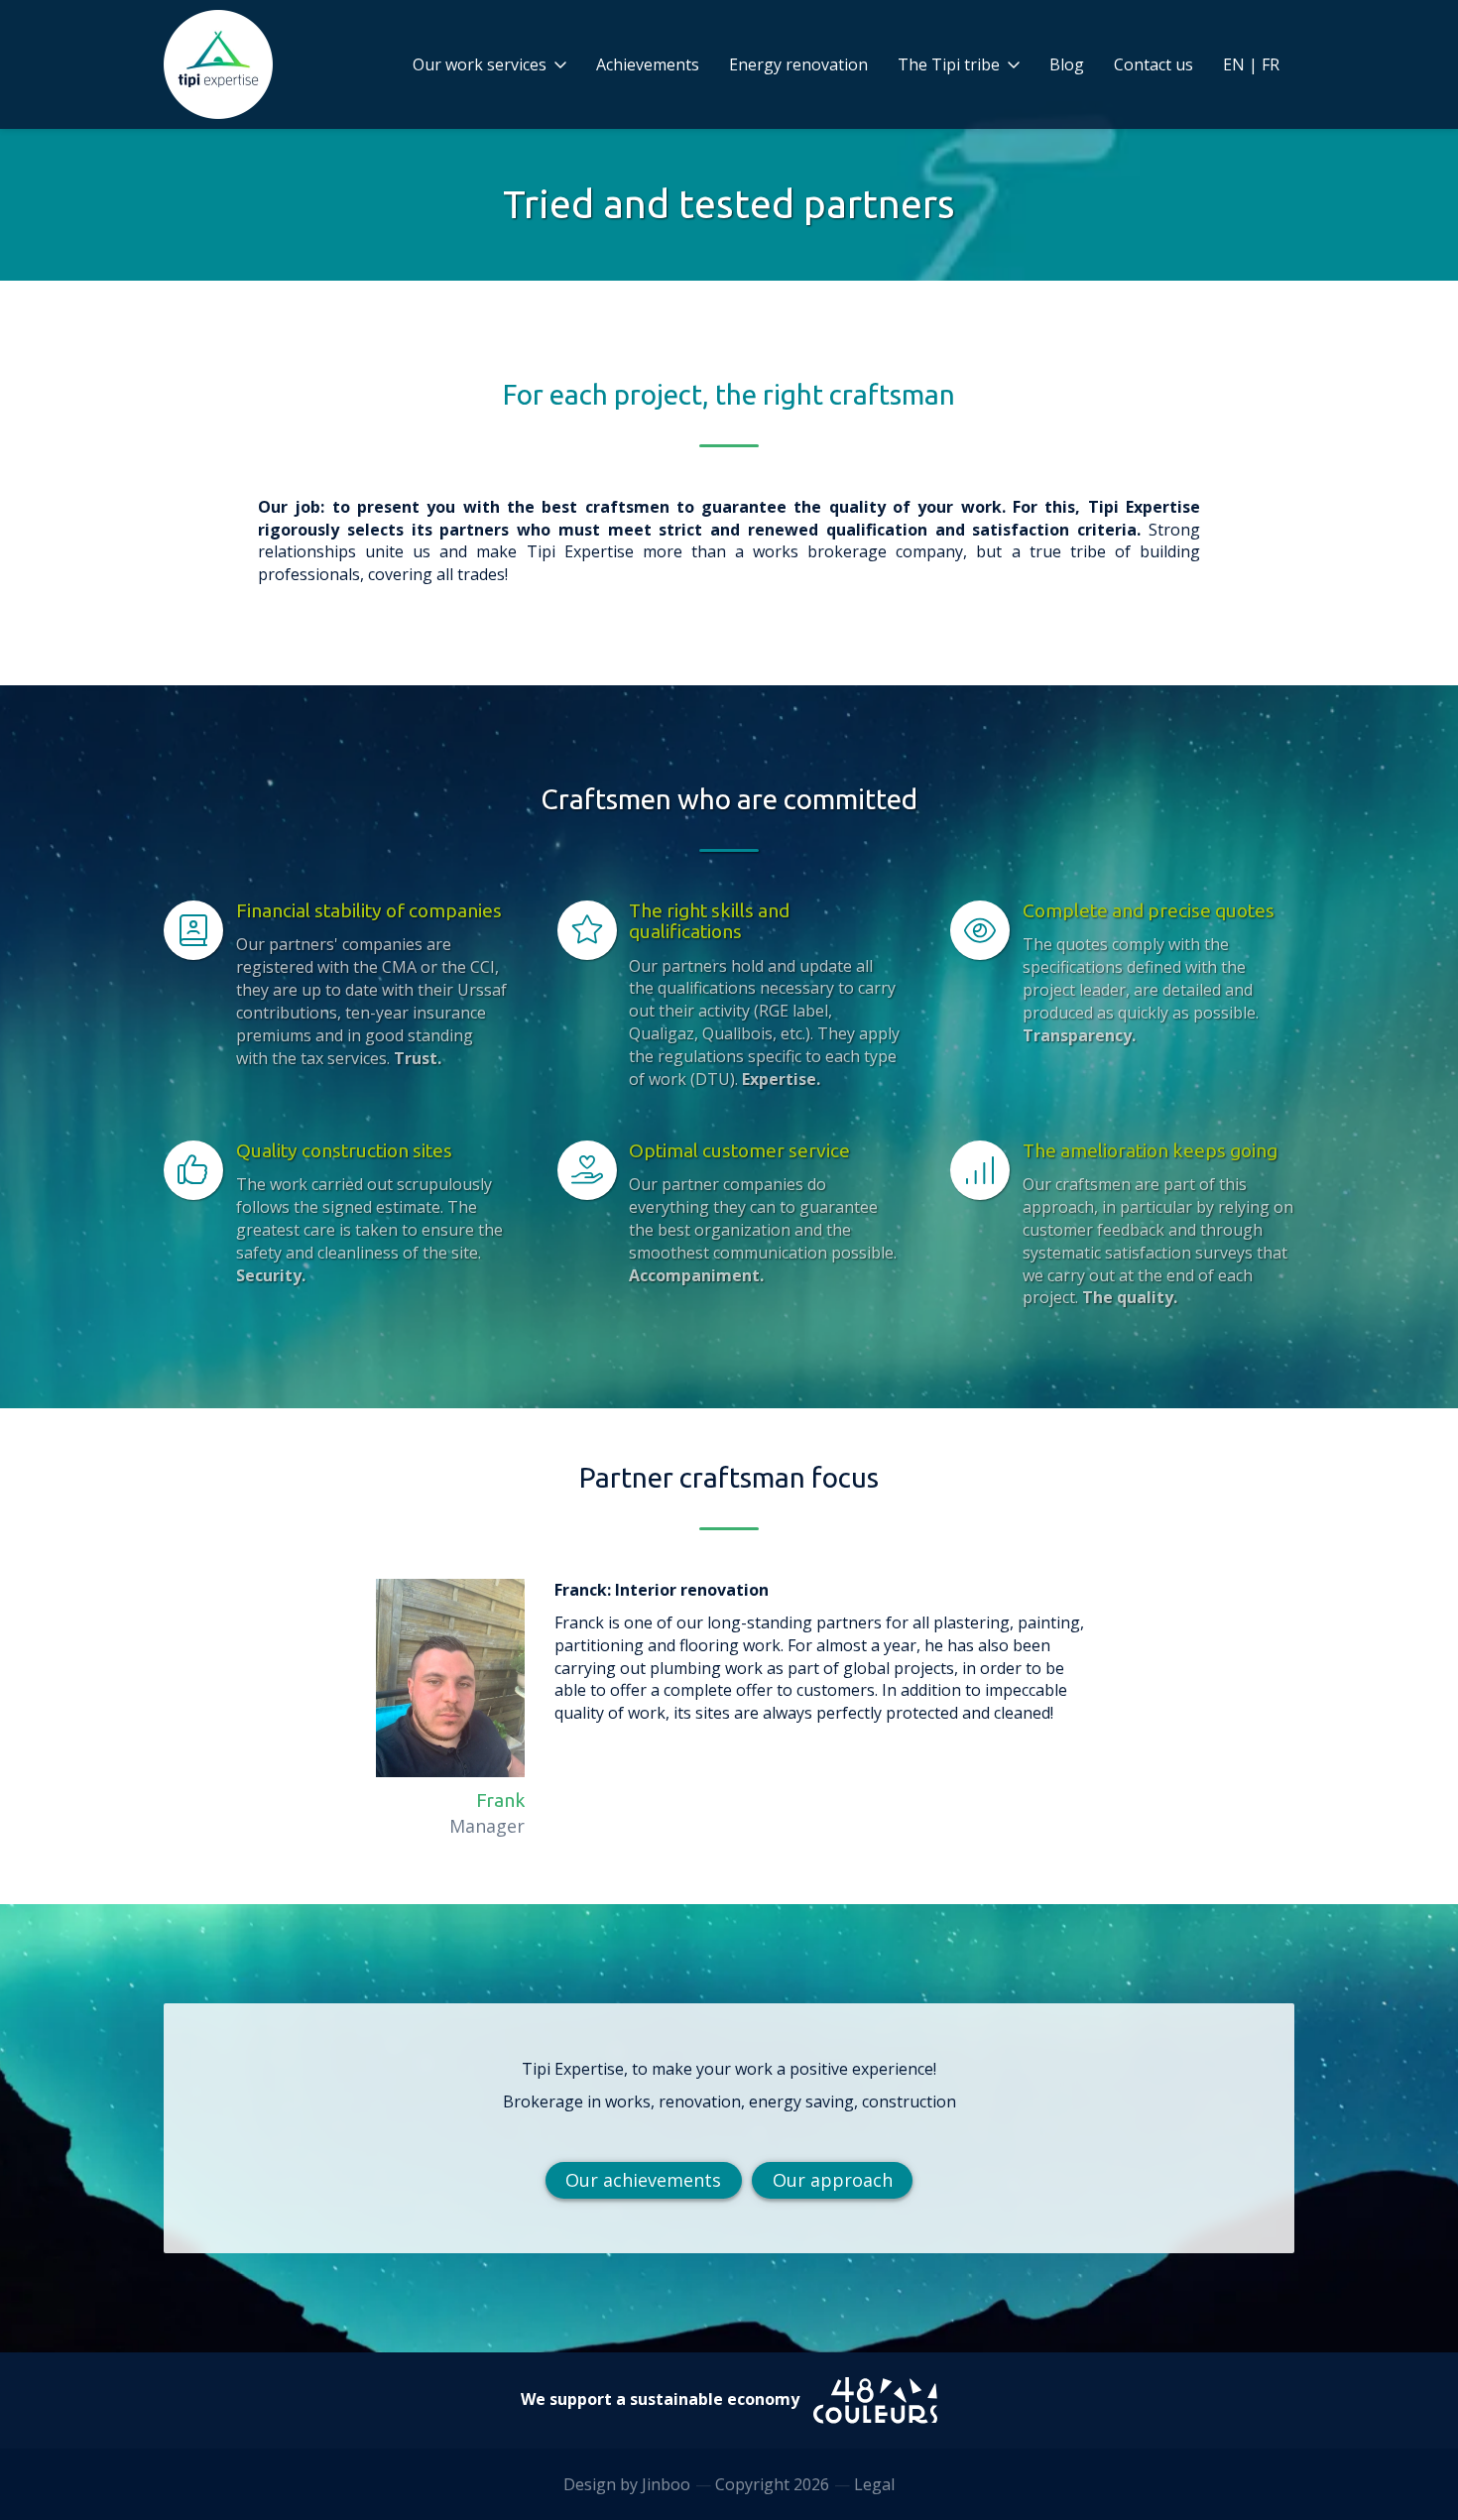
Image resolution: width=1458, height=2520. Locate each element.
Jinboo (666, 2484)
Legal (874, 2484)
